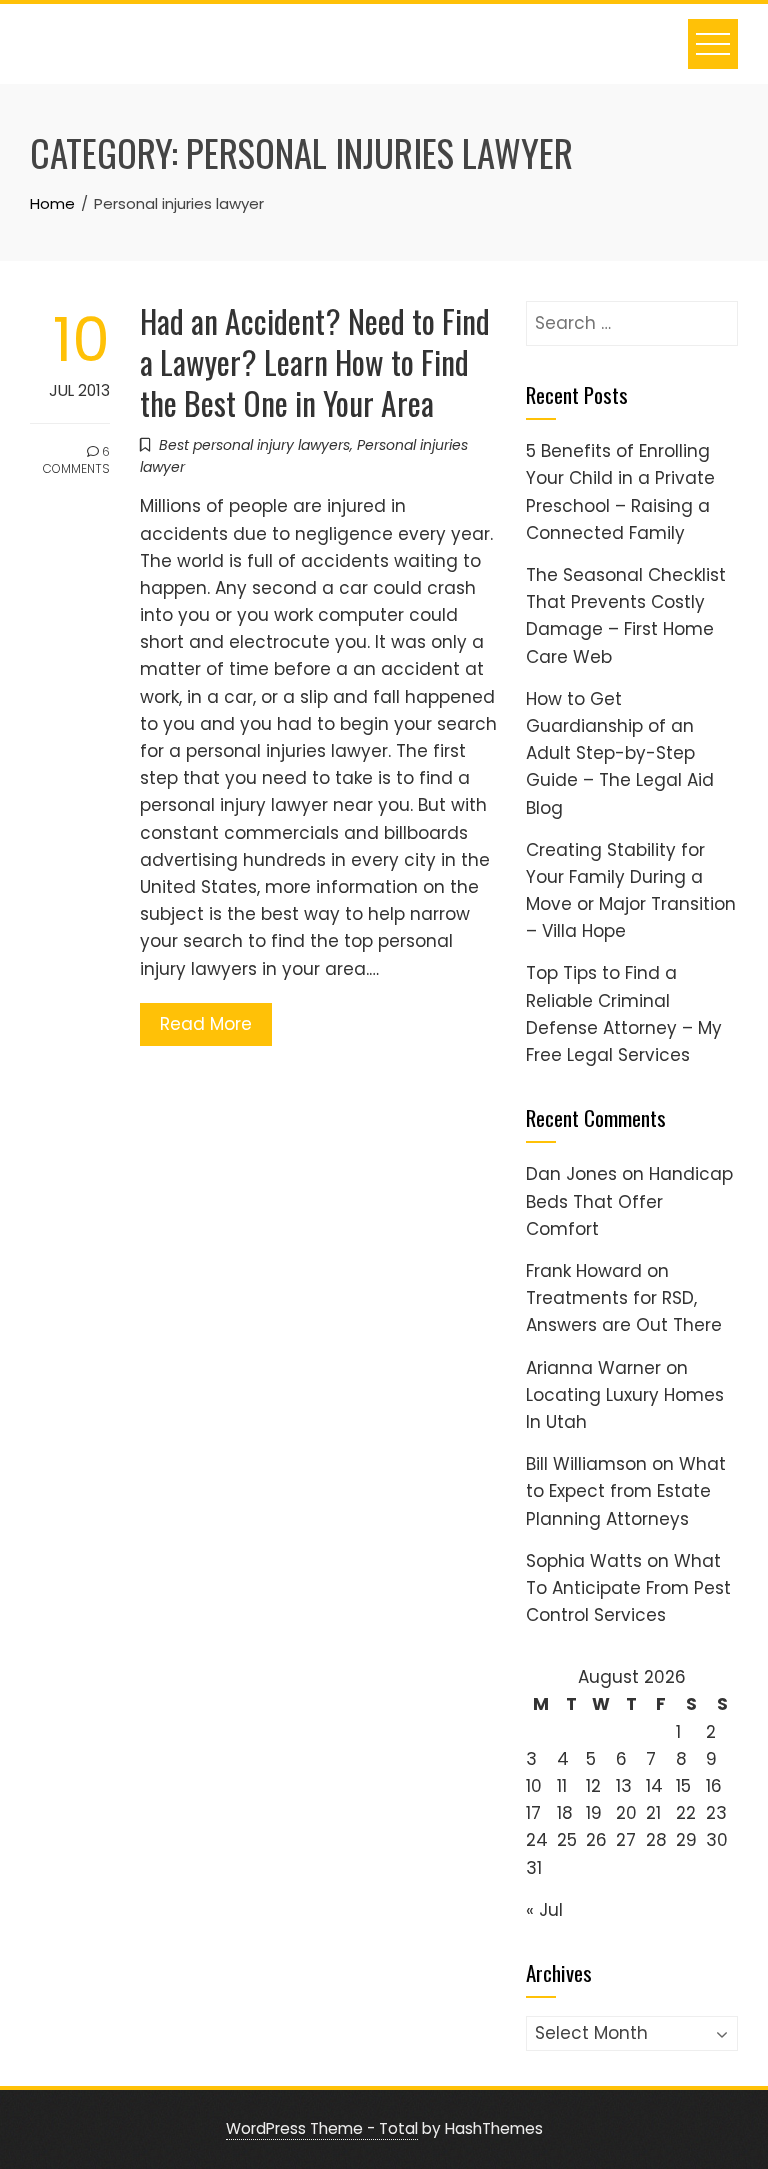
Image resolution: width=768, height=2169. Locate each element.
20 (626, 1813)
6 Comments (76, 460)
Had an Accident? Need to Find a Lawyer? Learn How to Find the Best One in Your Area (315, 361)
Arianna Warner (593, 1368)
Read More (206, 1024)
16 (714, 1786)
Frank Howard (584, 1271)
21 (653, 1813)
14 (654, 1786)
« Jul (544, 1910)
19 (594, 1813)
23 (716, 1813)
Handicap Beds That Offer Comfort (629, 1201)
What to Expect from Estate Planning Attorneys (626, 1491)
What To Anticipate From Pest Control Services (628, 1588)
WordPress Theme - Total (322, 2128)
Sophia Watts (584, 1561)
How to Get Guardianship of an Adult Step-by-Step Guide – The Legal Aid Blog (620, 753)
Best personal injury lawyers (254, 445)
